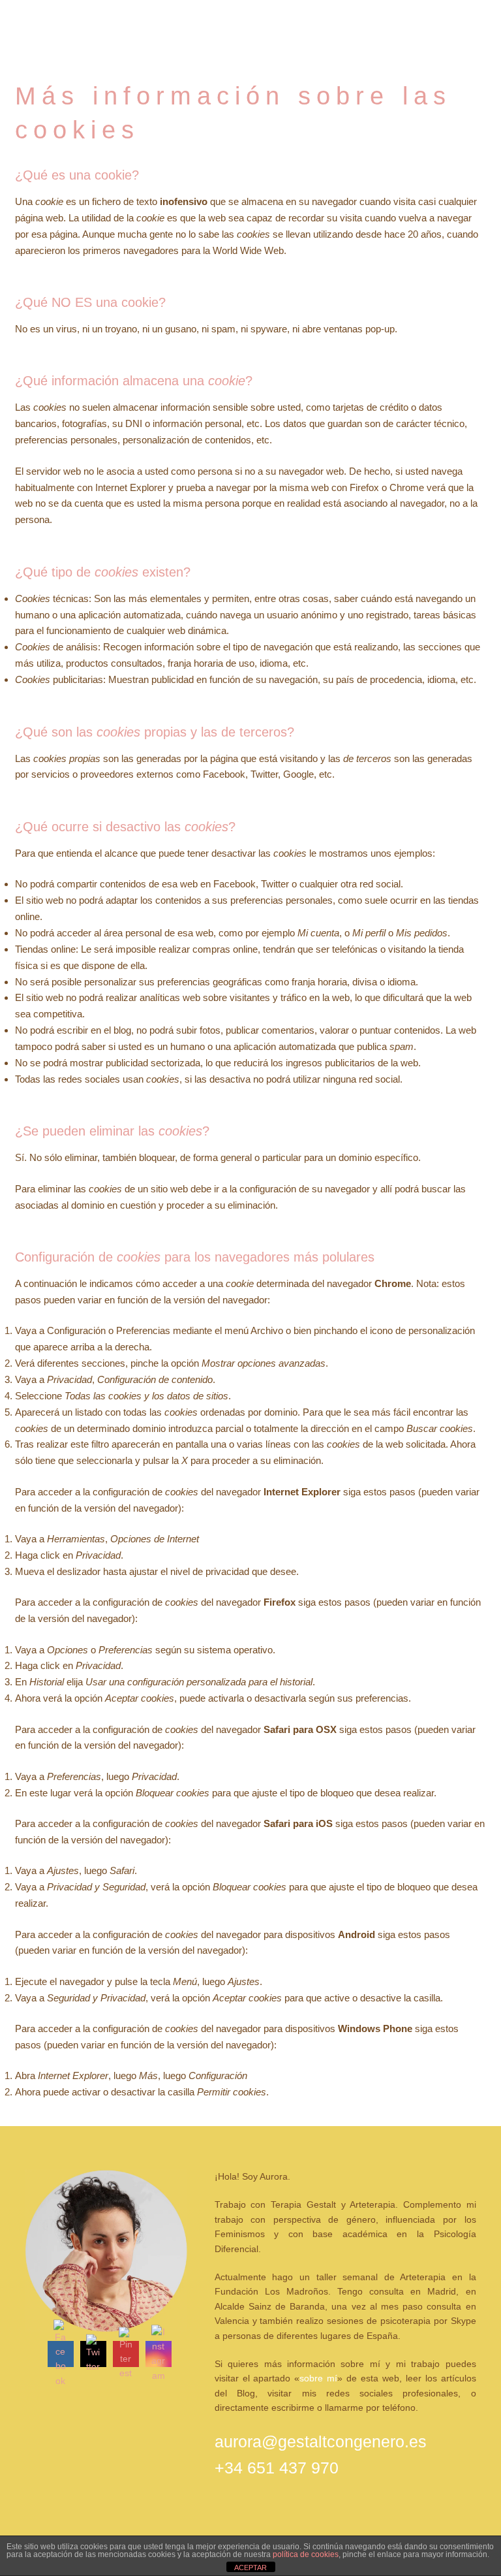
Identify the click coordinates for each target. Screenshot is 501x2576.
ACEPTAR (250, 2568)
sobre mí (318, 2378)
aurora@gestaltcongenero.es (321, 2441)
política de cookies (306, 2554)
